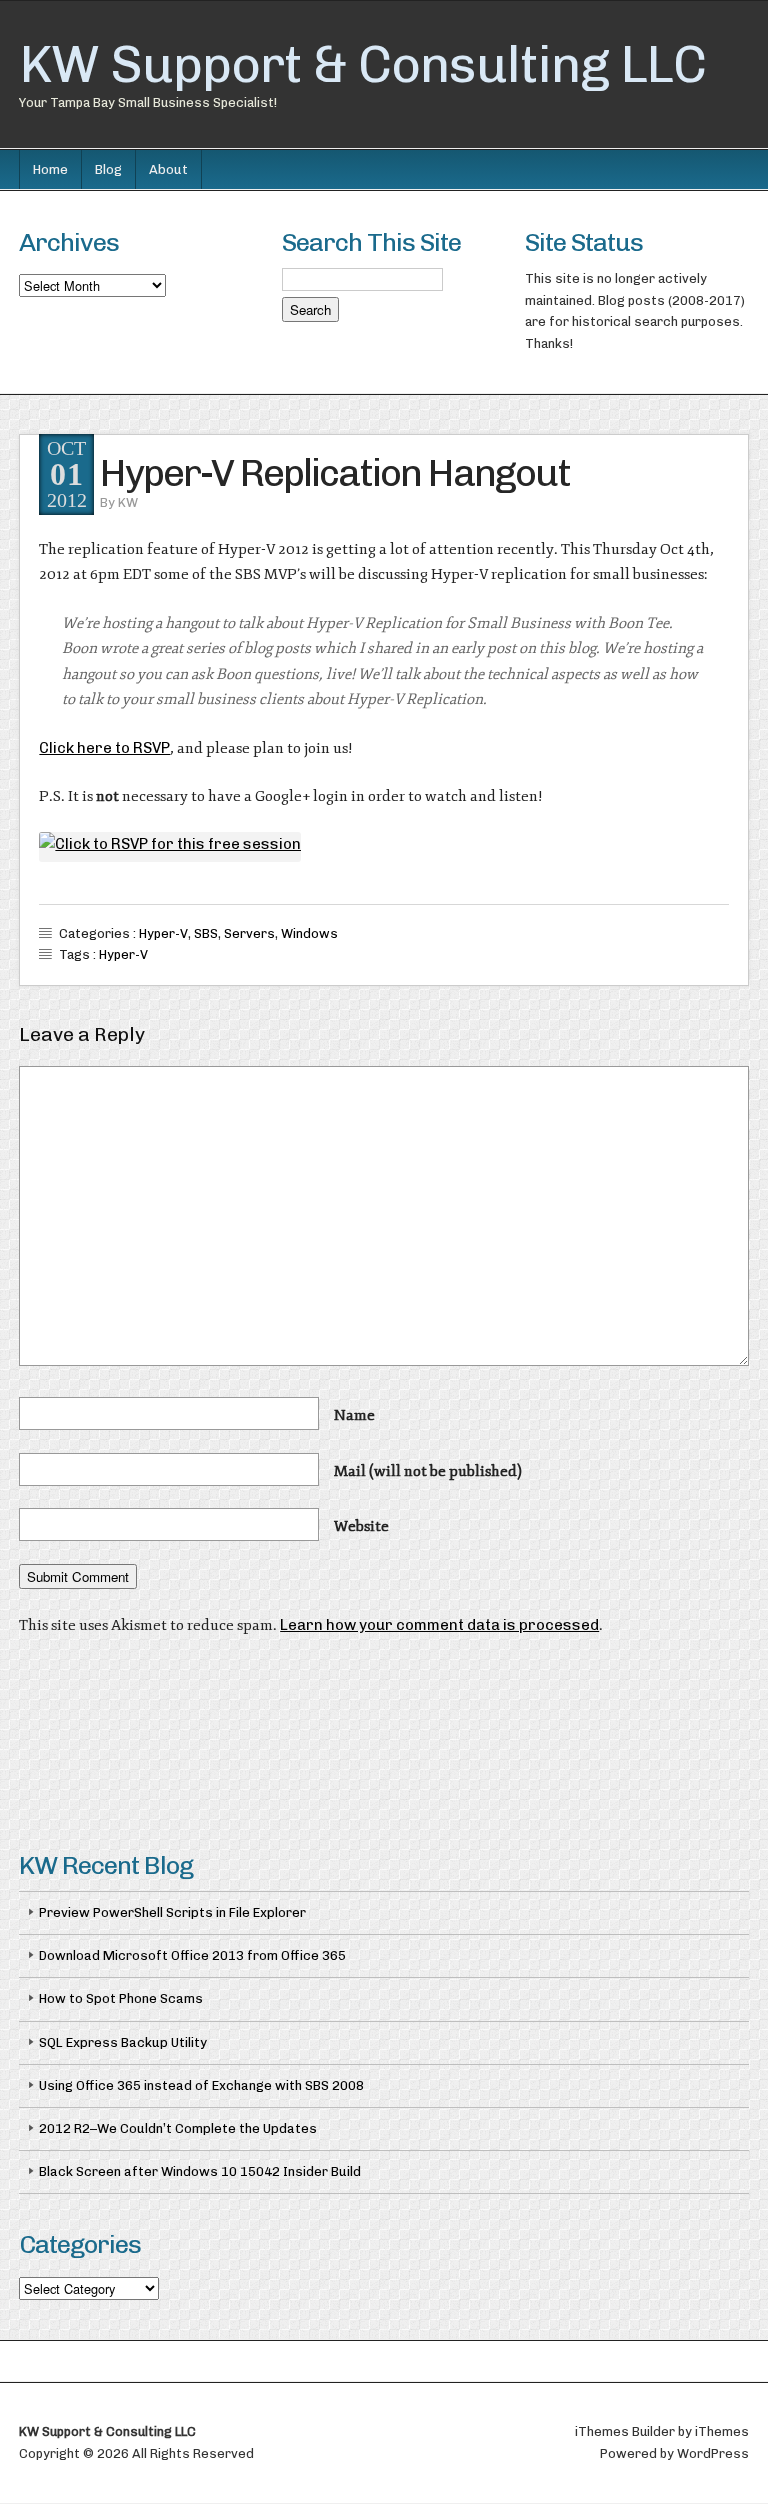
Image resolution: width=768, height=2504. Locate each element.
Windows (309, 933)
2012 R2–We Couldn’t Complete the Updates (178, 2128)
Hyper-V (163, 933)
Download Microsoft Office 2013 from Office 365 (192, 1955)
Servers (249, 933)
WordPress (713, 2453)
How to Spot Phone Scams (121, 1998)
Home (50, 169)
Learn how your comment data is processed (439, 1625)
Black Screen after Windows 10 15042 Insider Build (200, 2171)
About (168, 169)
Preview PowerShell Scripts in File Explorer (172, 1912)
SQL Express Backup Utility (123, 2042)
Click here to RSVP (104, 748)
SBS (206, 933)
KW (128, 502)
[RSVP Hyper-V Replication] (170, 844)
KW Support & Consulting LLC (362, 64)
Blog (108, 169)
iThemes (722, 2431)
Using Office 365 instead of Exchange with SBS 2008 (201, 2085)
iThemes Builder (625, 2431)
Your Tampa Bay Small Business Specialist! (148, 102)
